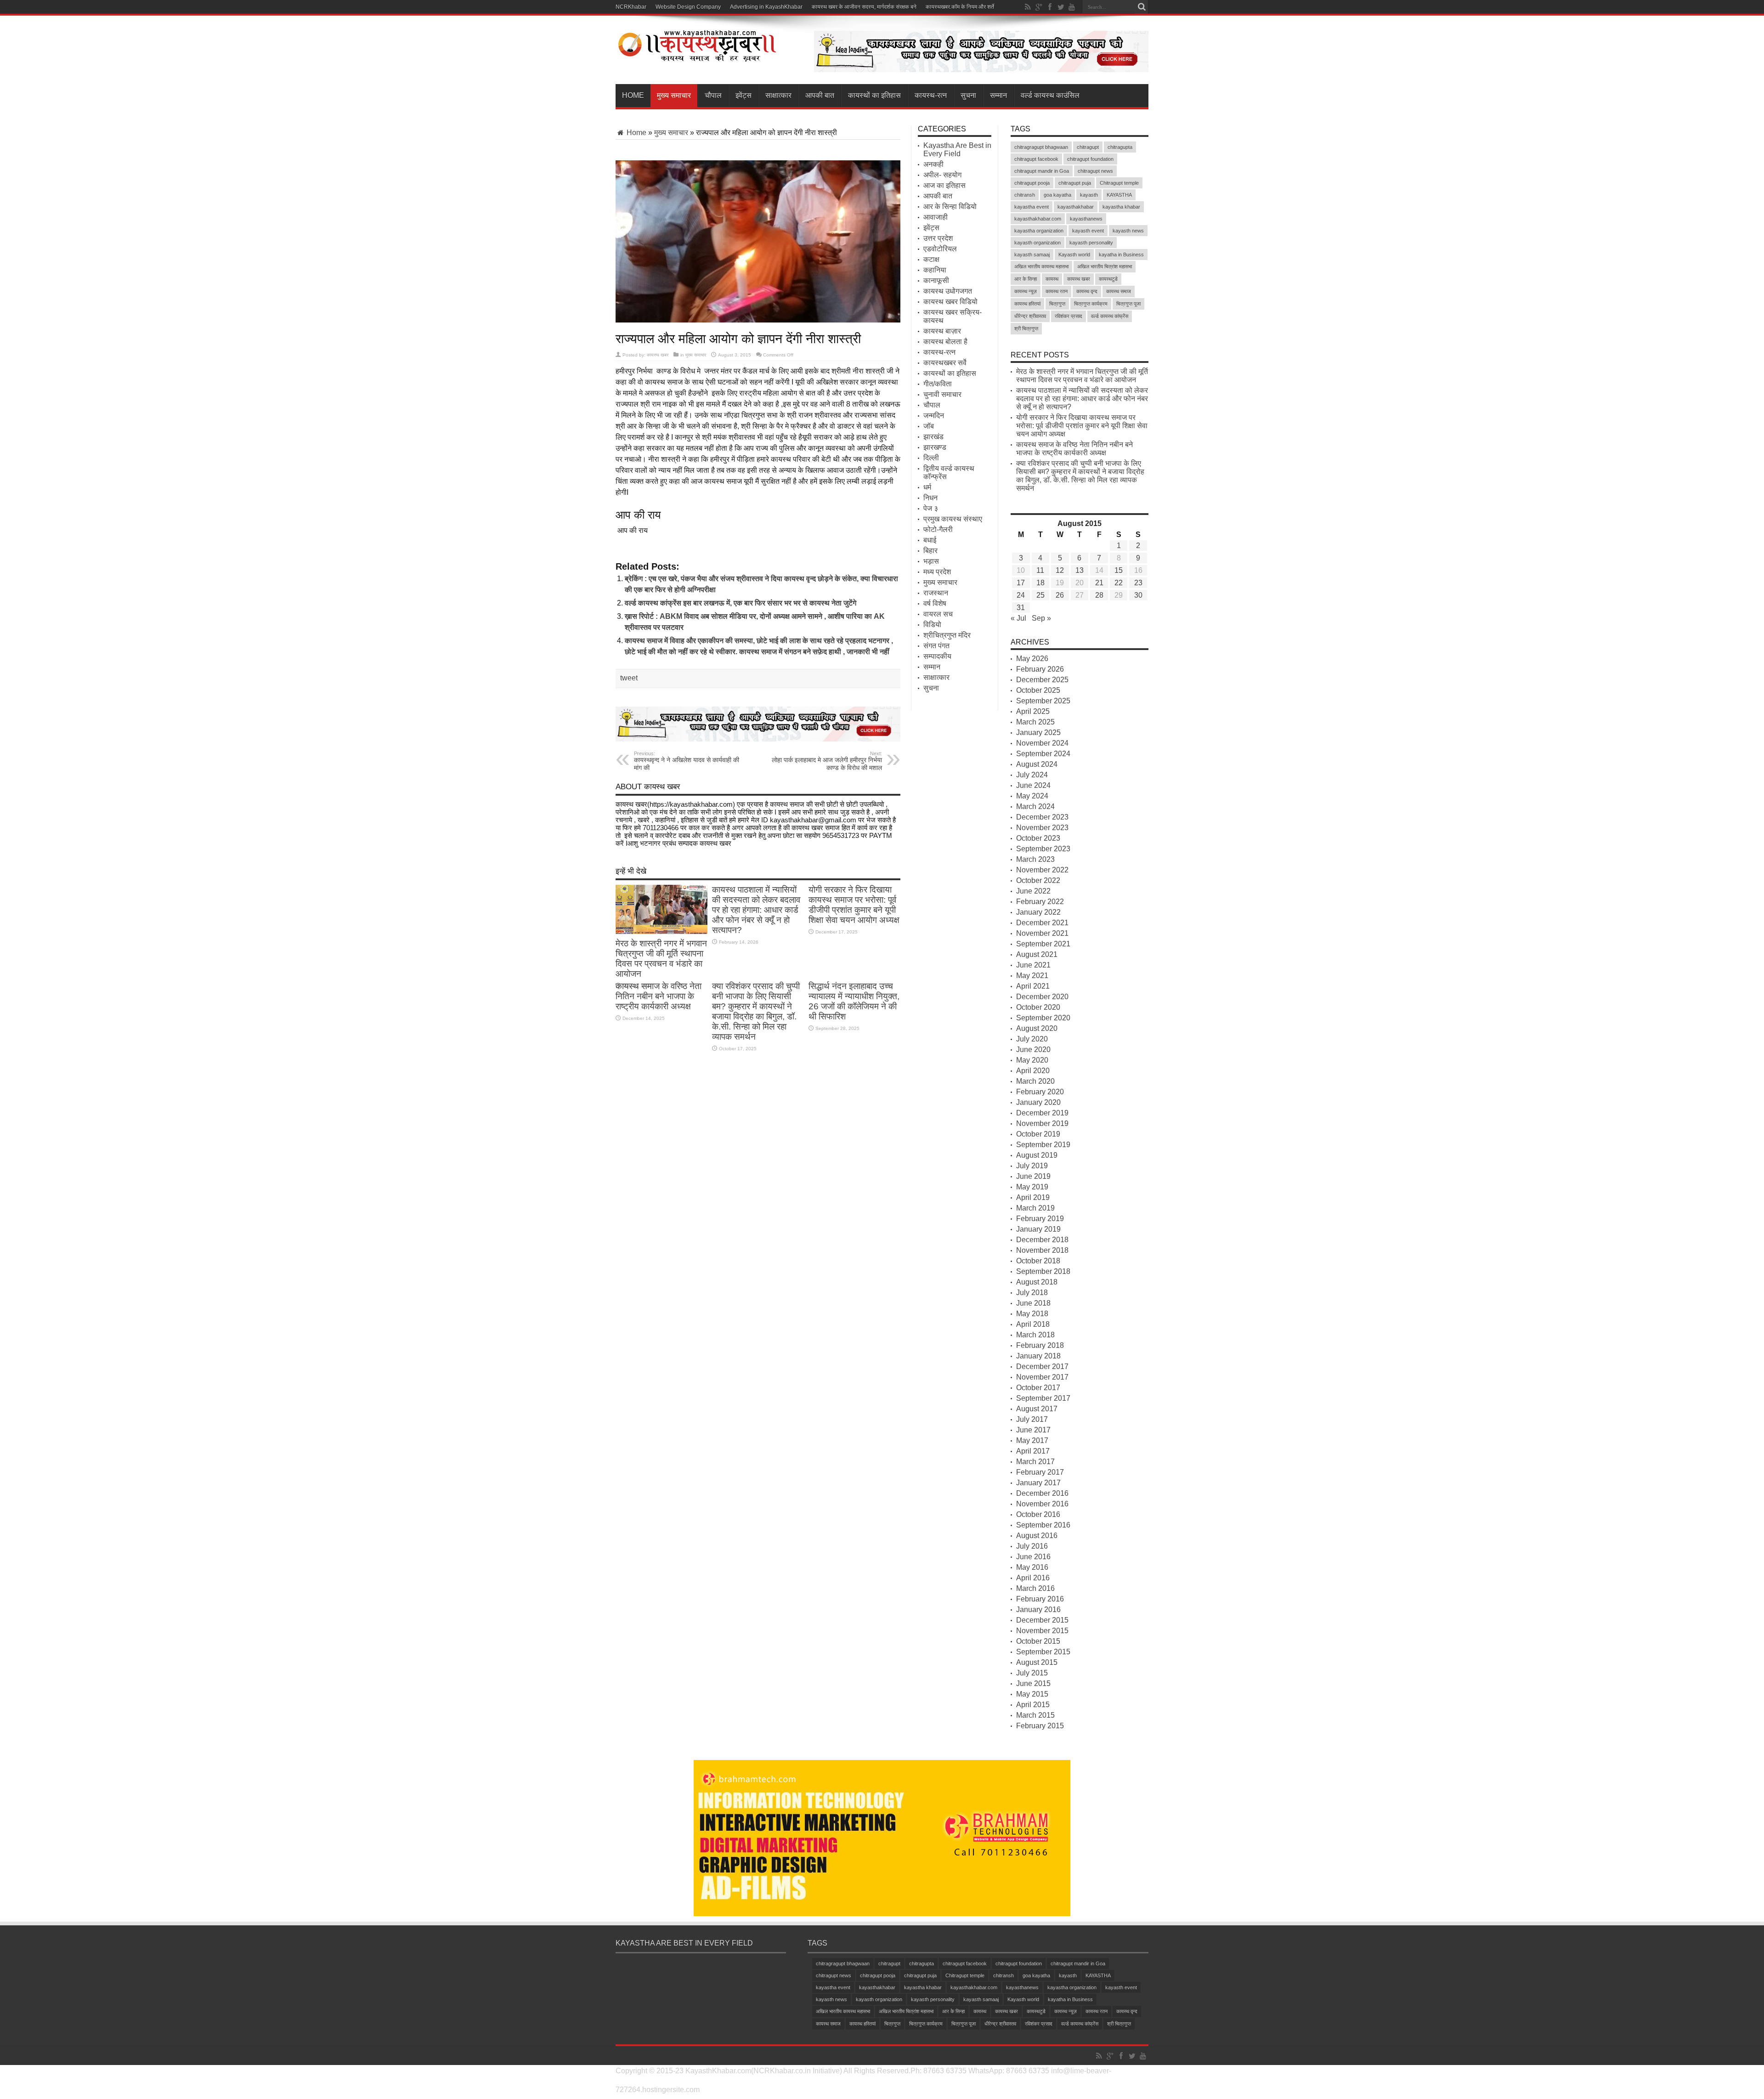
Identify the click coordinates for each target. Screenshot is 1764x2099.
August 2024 (1037, 764)
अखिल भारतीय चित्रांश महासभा (1105, 266)
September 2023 (1043, 849)
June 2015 (1033, 1683)
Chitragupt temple (1119, 183)
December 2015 (1042, 1620)
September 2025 (1043, 701)
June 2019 (1033, 1176)
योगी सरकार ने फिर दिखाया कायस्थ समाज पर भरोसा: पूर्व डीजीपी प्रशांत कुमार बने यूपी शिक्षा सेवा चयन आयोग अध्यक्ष (854, 905)
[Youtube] (1072, 7)
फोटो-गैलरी (938, 529)
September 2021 (1043, 944)
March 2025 (1035, 722)
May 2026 (1032, 659)
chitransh (1025, 195)
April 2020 (1033, 1071)
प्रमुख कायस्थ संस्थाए (953, 519)
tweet (629, 678)
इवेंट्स (743, 95)
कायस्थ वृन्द (1087, 291)
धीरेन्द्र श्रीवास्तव (1030, 316)
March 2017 (1035, 1462)
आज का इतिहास (944, 185)
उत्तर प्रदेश (938, 238)
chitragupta (1120, 147)
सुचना (968, 95)
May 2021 (1032, 976)
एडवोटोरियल (940, 249)
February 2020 (1040, 1092)
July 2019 (1032, 1166)
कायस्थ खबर (658, 355)
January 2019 (1038, 1229)
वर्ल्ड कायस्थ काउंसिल (1050, 95)
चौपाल (713, 95)
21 (1099, 583)
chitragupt (1088, 147)
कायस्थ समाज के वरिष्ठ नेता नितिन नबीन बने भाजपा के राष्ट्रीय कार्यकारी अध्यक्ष (659, 996)
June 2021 (1033, 965)
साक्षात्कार (778, 95)
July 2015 (1032, 1673)
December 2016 (1042, 1493)
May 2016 (1032, 1567)
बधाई (930, 540)
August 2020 (1037, 1028)
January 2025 (1038, 733)
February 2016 (1040, 1599)
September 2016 (1043, 1525)
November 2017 (1042, 1377)
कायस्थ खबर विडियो (950, 302)
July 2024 (1032, 775)
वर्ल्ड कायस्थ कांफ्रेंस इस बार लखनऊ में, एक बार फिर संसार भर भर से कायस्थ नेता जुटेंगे (741, 603)
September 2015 (1043, 1652)
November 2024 (1042, 743)
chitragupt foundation (1090, 159)
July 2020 (1032, 1039)
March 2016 (1035, 1588)
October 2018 (1038, 1261)
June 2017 (1033, 1430)
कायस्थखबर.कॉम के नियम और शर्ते (960, 7)
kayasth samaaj (1032, 255)
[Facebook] (1050, 7)
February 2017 (1040, 1472)
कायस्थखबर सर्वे (945, 363)
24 (1021, 595)
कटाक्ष (931, 259)
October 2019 (1038, 1134)
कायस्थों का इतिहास (874, 95)
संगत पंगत (936, 646)
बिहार (930, 551)
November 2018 (1042, 1250)
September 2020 (1043, 1018)
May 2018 (1032, 1314)
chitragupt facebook (1036, 159)
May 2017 (1032, 1440)
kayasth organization (1037, 243)
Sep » (1041, 618)
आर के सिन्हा (1026, 279)
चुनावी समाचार (942, 394)
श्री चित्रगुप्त (1026, 328)
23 (1138, 583)
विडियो (932, 625)
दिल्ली (931, 458)
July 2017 (1032, 1419)
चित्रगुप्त (1057, 304)
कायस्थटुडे (1108, 279)
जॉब (929, 426)
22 (1119, 583)
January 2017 (1038, 1483)
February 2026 (1040, 669)
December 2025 (1042, 680)
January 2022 (1038, 912)
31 (1021, 608)
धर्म (927, 487)
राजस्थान (936, 593)
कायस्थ (1052, 279)
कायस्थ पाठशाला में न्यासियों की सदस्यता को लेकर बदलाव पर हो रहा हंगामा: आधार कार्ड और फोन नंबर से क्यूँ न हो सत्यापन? (756, 910)
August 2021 (1037, 954)
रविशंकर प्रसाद (1069, 316)
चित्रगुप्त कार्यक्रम (1091, 304)
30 (1138, 595)
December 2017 (1042, 1366)
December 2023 (1042, 817)
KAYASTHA (1119, 195)
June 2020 (1033, 1049)
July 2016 (1032, 1546)
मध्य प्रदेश (937, 572)
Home (633, 95)
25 (1040, 595)
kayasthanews (1086, 219)
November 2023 (1042, 828)
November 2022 (1042, 870)
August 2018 (1037, 1282)
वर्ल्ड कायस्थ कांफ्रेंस (1110, 316)
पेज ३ (931, 508)
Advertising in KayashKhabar (766, 7)
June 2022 (1033, 891)
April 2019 (1033, 1197)
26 (1060, 595)
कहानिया (935, 270)
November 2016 (1042, 1504)
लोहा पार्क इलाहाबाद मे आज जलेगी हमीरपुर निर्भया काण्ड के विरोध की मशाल (827, 761)
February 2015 (1040, 1726)
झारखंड (933, 437)
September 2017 (1043, 1398)
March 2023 (1035, 859)
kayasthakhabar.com (1038, 219)
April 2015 (1033, 1705)
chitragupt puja (1075, 183)
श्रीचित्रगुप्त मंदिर (947, 635)
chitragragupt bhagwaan (1041, 147)
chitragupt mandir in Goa (1042, 171)
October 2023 (1038, 838)
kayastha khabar (1121, 207)
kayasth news (1128, 231)
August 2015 (1037, 1662)
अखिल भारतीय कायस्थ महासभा (1041, 266)
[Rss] (1028, 7)
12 (1060, 570)
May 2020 (1032, 1060)
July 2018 (1032, 1293)
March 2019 (1035, 1208)
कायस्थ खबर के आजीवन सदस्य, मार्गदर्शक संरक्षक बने (864, 7)
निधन (930, 498)
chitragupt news (1095, 171)
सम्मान (998, 95)
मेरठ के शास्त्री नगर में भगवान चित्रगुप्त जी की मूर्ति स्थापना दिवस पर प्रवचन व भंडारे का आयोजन (661, 959)
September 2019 (1043, 1145)
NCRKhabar (631, 7)
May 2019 (1032, 1187)
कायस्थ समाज (1119, 291)
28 (1099, 595)
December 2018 (1042, 1240)
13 (1080, 570)
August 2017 (1037, 1409)
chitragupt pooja (1032, 183)
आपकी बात (820, 95)
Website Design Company (688, 7)
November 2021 (1042, 933)
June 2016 (1033, 1557)
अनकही (933, 164)
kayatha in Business (1121, 255)
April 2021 (1033, 986)
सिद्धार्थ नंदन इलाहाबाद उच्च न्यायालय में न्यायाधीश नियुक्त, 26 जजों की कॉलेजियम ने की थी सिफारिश (854, 1001)
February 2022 (1040, 902)
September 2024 (1043, 754)
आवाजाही (936, 217)
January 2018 (1038, 1356)
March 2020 (1035, 1081)
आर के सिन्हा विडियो (950, 207)
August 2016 (1037, 1536)
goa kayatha (1057, 195)
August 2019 (1037, 1155)
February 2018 (1040, 1345)
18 (1040, 583)
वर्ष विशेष (935, 603)
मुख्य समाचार (674, 95)
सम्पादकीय (937, 656)
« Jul (1018, 618)
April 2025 (1033, 711)
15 (1119, 570)
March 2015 (1035, 1715)
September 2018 (1043, 1271)
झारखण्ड (935, 447)
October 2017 (1038, 1388)
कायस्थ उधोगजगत (948, 291)
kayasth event (1088, 231)
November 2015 (1042, 1631)
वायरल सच (938, 614)
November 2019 (1042, 1123)
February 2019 (1040, 1219)
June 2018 (1033, 1303)
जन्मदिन (934, 416)
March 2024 (1035, 806)
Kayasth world (1074, 255)
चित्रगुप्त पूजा (1128, 304)
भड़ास (931, 561)
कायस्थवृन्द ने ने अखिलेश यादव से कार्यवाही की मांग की (687, 761)
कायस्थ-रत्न (931, 95)
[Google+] (1039, 7)
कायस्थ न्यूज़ (1026, 291)
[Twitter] (1061, 7)
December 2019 (1042, 1113)
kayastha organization (1039, 231)
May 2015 (1032, 1694)
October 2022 (1038, 880)
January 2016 (1038, 1610)
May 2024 (1032, 796)
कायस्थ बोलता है (945, 342)
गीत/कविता (938, 384)
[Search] (1142, 7)
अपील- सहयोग (942, 175)
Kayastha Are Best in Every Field (957, 150)
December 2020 (1042, 997)
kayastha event (1032, 207)
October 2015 (1038, 1641)
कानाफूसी (936, 280)
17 (1021, 583)
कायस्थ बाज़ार (942, 331)
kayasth (1089, 195)
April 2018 (1033, 1324)
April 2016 (1033, 1578)
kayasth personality (1091, 243)
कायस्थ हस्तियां (1027, 304)
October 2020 (1038, 1007)
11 (1040, 570)
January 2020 (1038, 1102)
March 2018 (1035, 1335)
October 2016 (1038, 1514)
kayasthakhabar (1076, 207)
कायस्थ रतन (1057, 291)
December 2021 (1042, 923)
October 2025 (1038, 690)
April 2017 (1033, 1451)
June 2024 (1033, 785)
